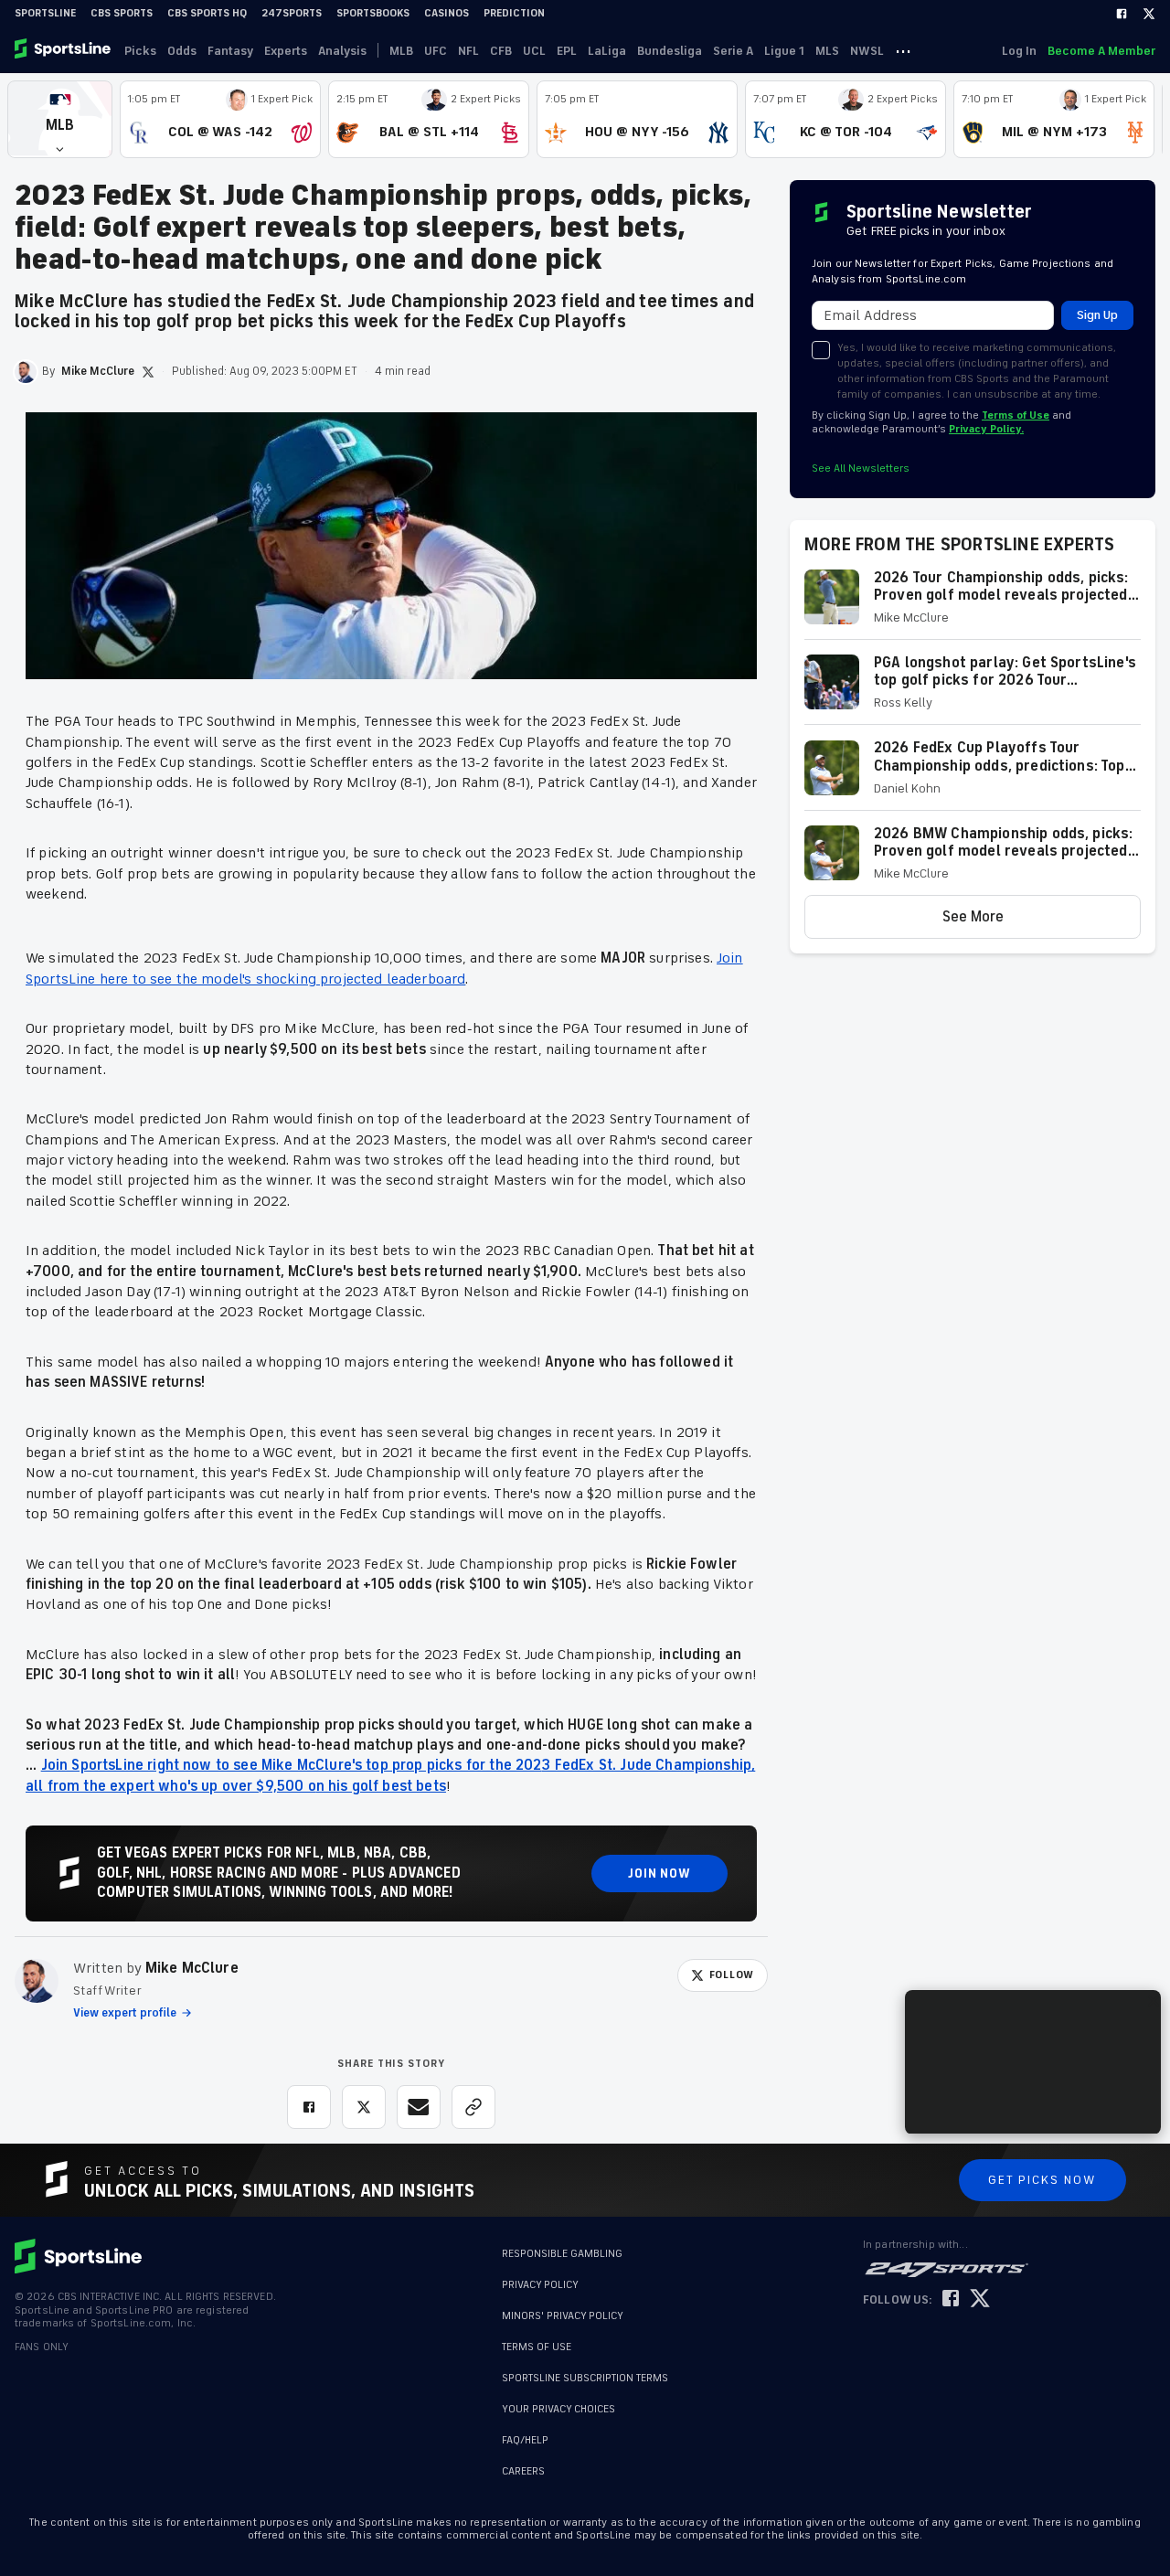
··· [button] (903, 50)
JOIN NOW (659, 1873)
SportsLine (45, 13)
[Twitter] (1149, 14)
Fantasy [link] (230, 51)
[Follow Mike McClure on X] (148, 372)
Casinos (447, 13)
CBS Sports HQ (207, 13)
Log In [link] (1019, 51)
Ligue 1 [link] (784, 51)
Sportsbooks (373, 13)
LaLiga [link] (607, 51)
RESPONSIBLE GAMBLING (562, 2254)
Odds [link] (182, 51)
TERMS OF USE (537, 2347)
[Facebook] (1122, 14)
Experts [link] (286, 51)
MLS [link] (827, 51)
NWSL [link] (867, 51)
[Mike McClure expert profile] (37, 1981)
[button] (60, 119)
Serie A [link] (733, 51)
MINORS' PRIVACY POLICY (563, 2316)
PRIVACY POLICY (540, 2285)
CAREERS (523, 2462)
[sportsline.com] (64, 50)
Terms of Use (1016, 415)
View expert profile (125, 2013)
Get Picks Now (1042, 2180)
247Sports (292, 13)
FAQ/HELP (525, 2431)
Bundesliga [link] (670, 51)
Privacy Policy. (986, 429)
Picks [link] (140, 51)
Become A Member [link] (1101, 51)
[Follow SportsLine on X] (980, 2299)
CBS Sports (122, 13)
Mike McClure (192, 1968)
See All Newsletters (861, 468)
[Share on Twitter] (364, 2107)
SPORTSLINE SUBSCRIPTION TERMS (585, 2378)
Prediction (514, 13)
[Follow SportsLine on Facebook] (951, 2299)
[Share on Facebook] (309, 2107)
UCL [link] (534, 51)
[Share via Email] (419, 2107)
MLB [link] (401, 51)
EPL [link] (567, 51)
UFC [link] (436, 51)
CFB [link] (501, 51)
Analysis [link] (342, 51)
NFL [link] (468, 51)
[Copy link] (473, 2107)
